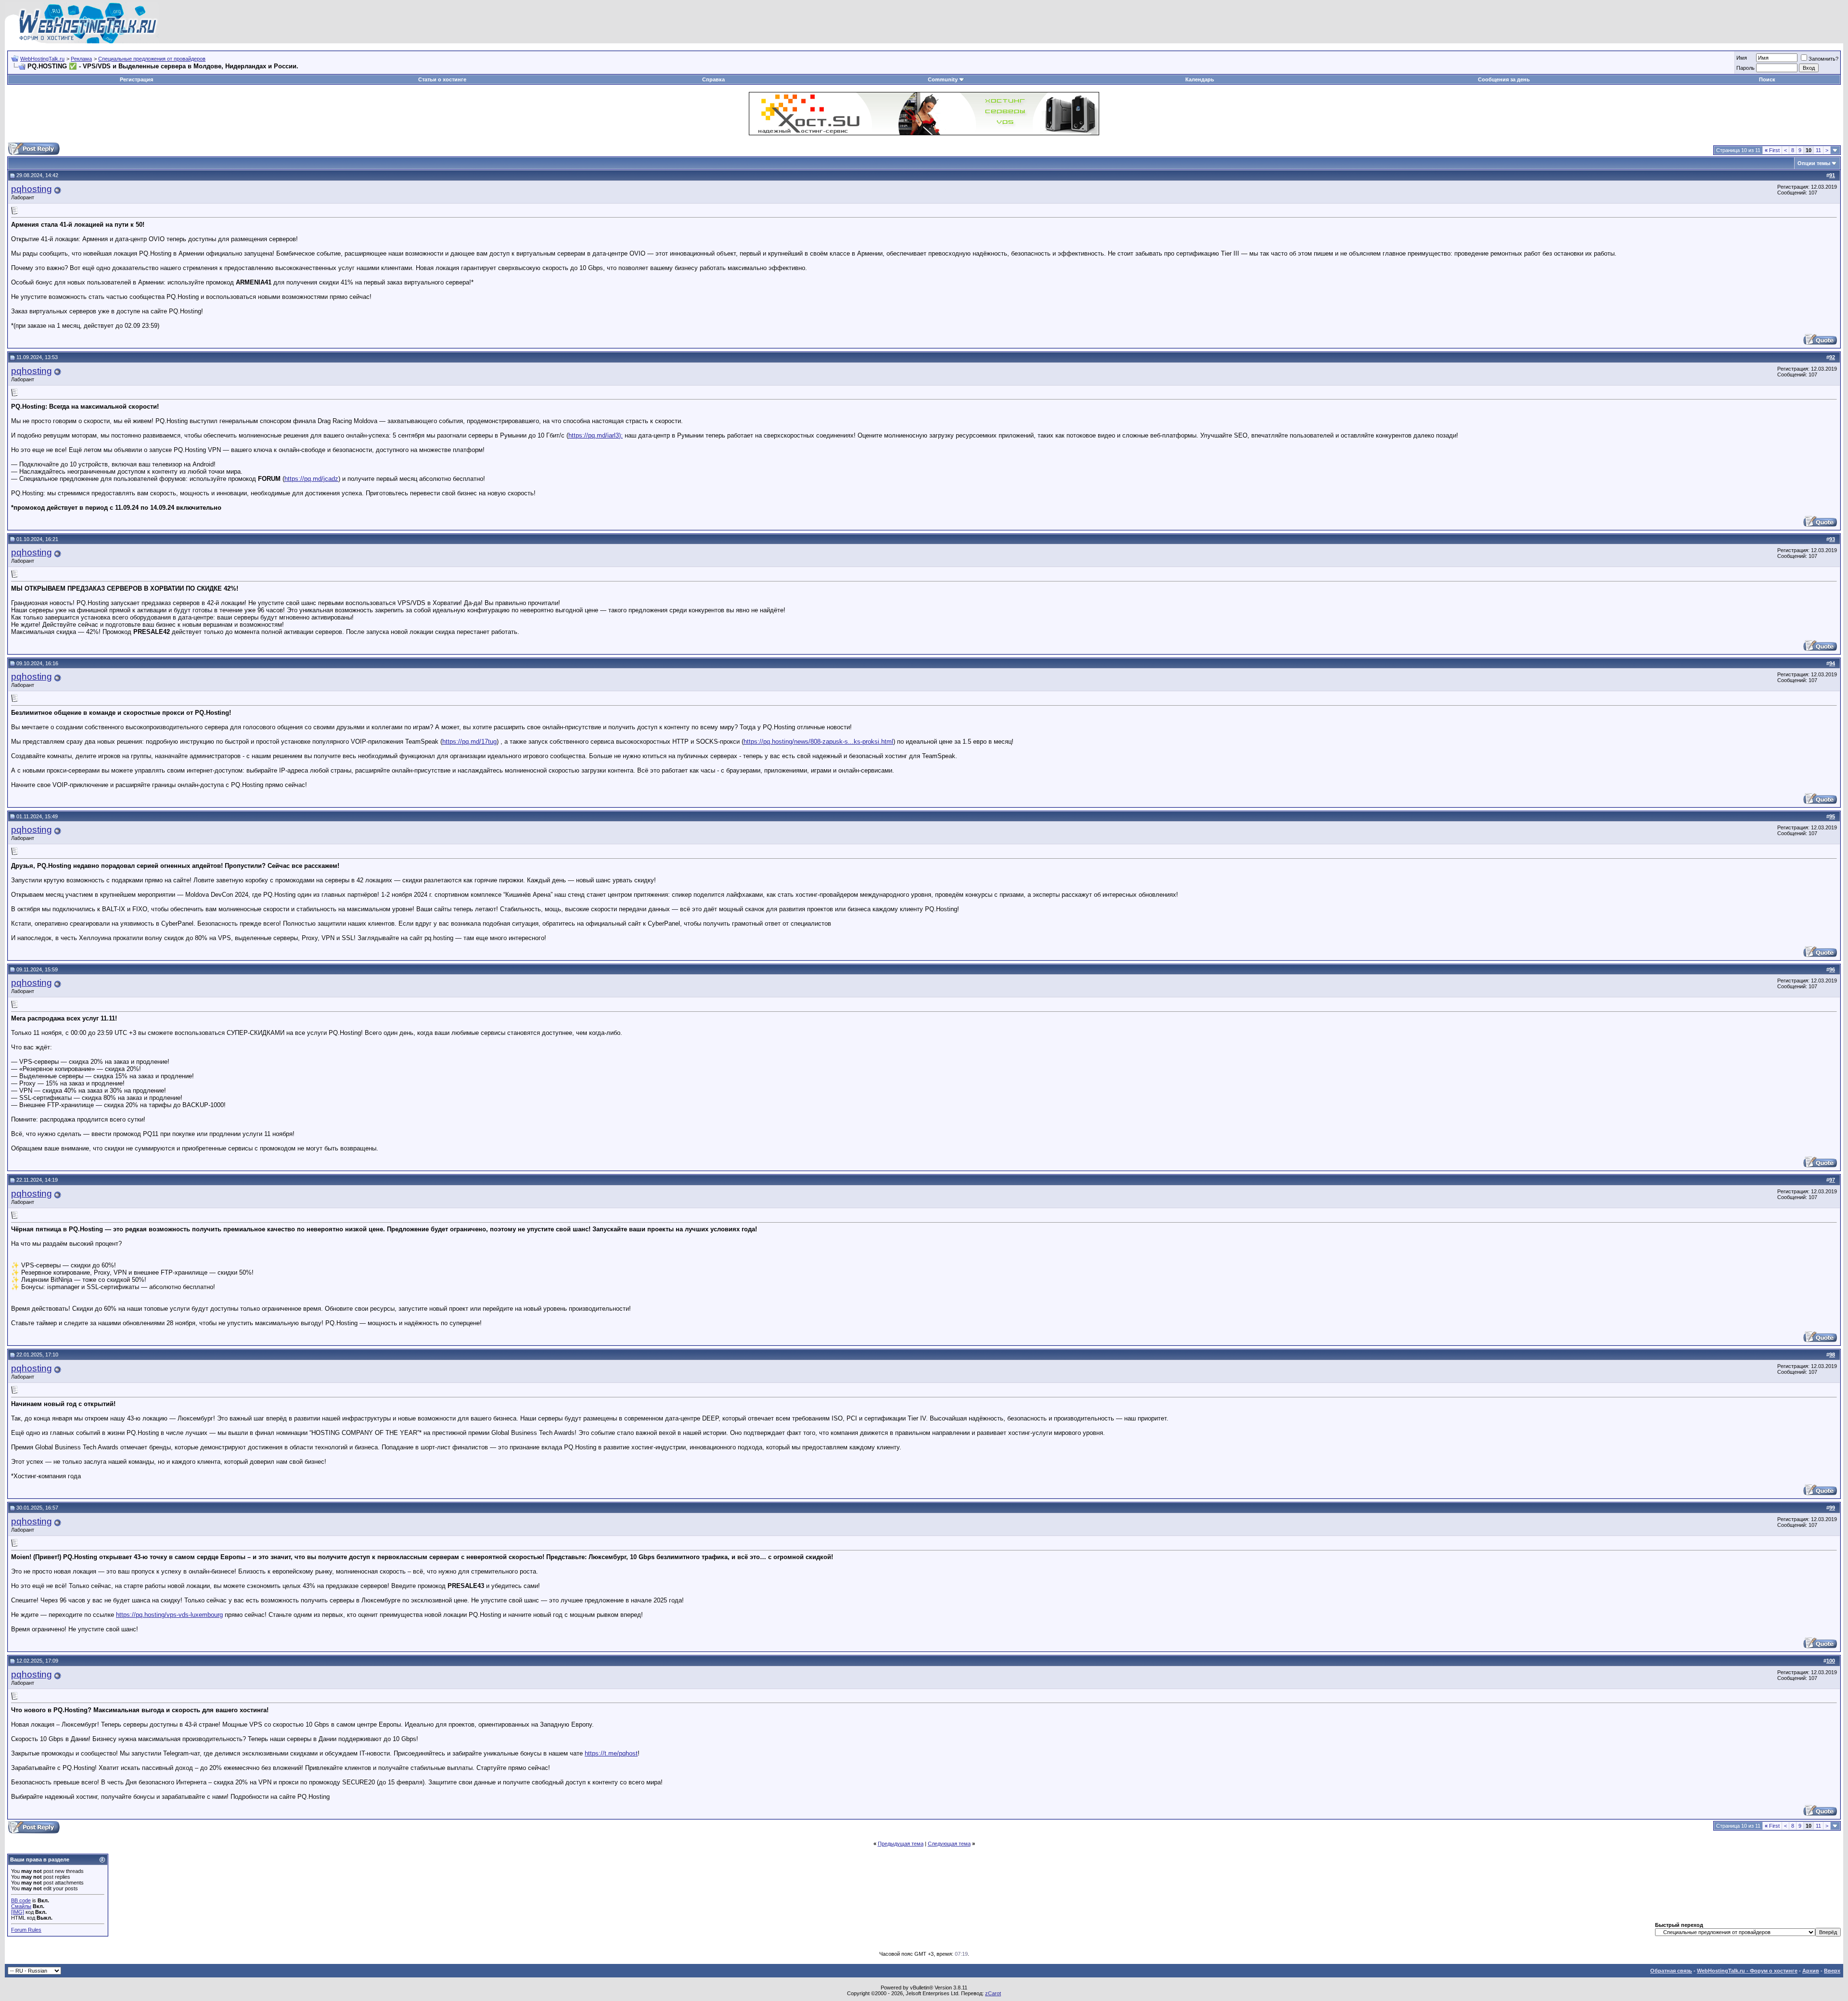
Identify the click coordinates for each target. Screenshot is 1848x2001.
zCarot (993, 1993)
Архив (1811, 1971)
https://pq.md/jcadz (311, 479)
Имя (1742, 58)
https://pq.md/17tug (469, 742)
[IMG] (18, 1912)
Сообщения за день (1504, 79)
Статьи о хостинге (442, 79)
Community (943, 79)
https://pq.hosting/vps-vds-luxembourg (169, 1615)
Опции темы (1814, 163)
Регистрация (136, 79)
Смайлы (21, 1906)
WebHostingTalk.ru (42, 59)
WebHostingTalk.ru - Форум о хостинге (1747, 1971)
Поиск (1767, 79)
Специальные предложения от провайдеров (152, 59)
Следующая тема (949, 1844)
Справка (713, 79)
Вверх (1832, 1971)
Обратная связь (1671, 1971)
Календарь (1200, 79)
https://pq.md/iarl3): (596, 435)
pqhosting (32, 189)
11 (1818, 150)
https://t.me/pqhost (611, 1753)
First (1772, 150)
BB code (21, 1900)
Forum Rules (26, 1930)
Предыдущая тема (901, 1844)
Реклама (81, 59)
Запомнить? (1823, 59)
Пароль (1745, 68)
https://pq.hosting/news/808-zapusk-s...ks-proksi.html (818, 742)
